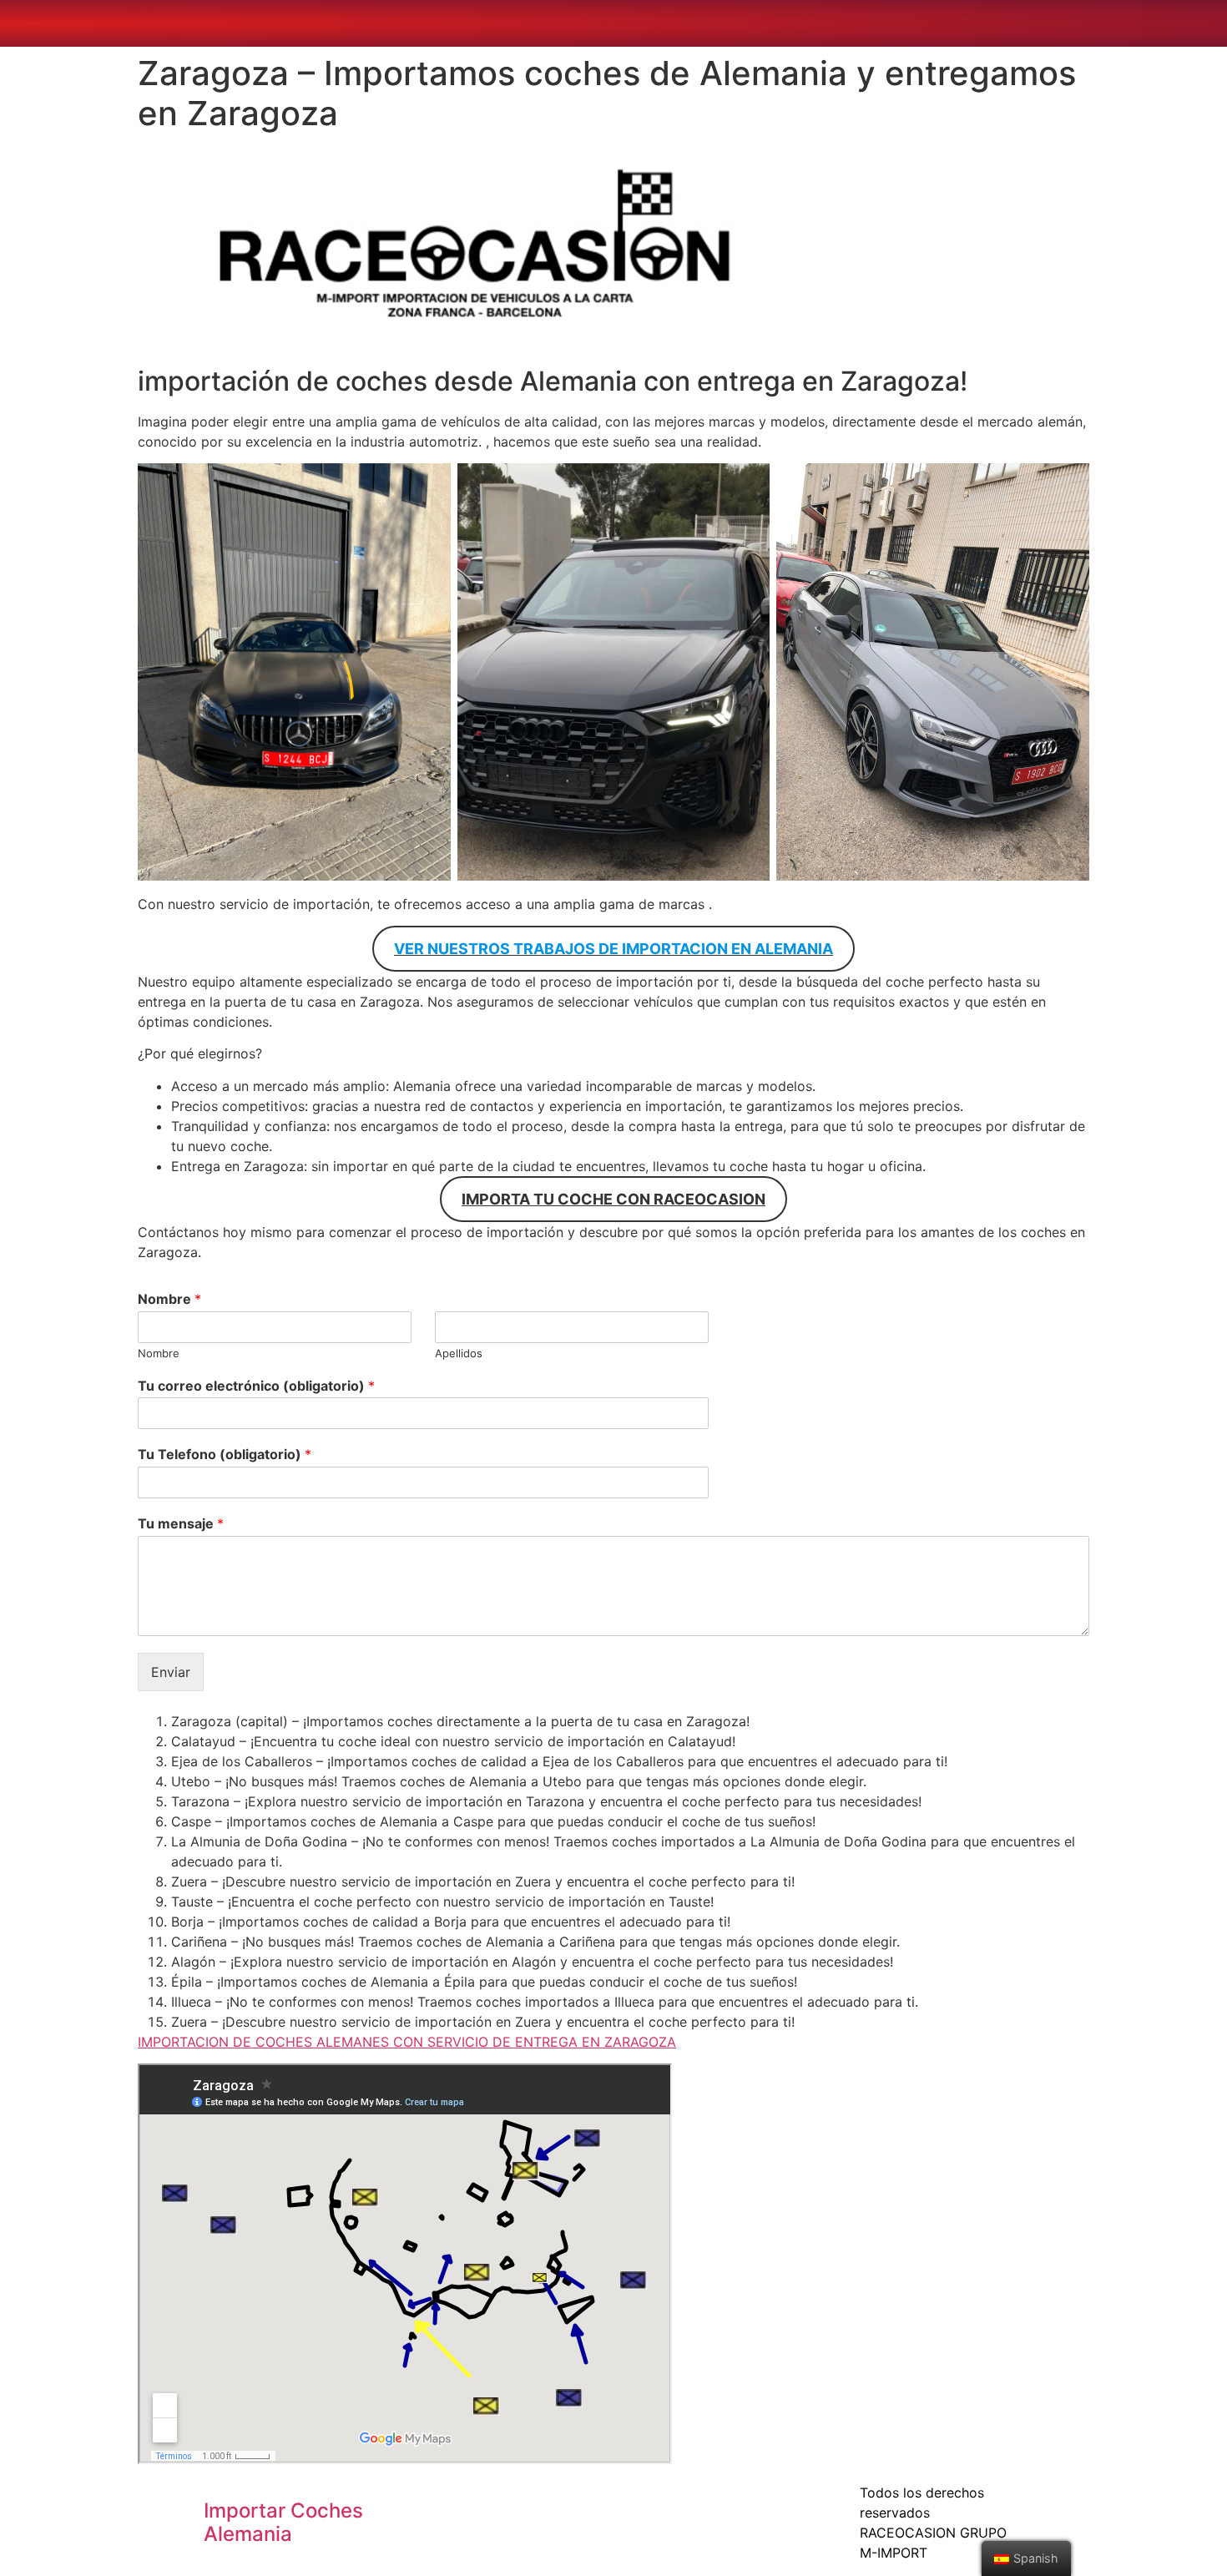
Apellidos (459, 1353)
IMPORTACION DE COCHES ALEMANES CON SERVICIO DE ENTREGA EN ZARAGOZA (407, 2042)
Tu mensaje (181, 1523)
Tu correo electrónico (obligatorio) (256, 1386)
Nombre (169, 1299)
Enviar (171, 1672)
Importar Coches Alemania (283, 2523)
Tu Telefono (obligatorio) (225, 1454)
